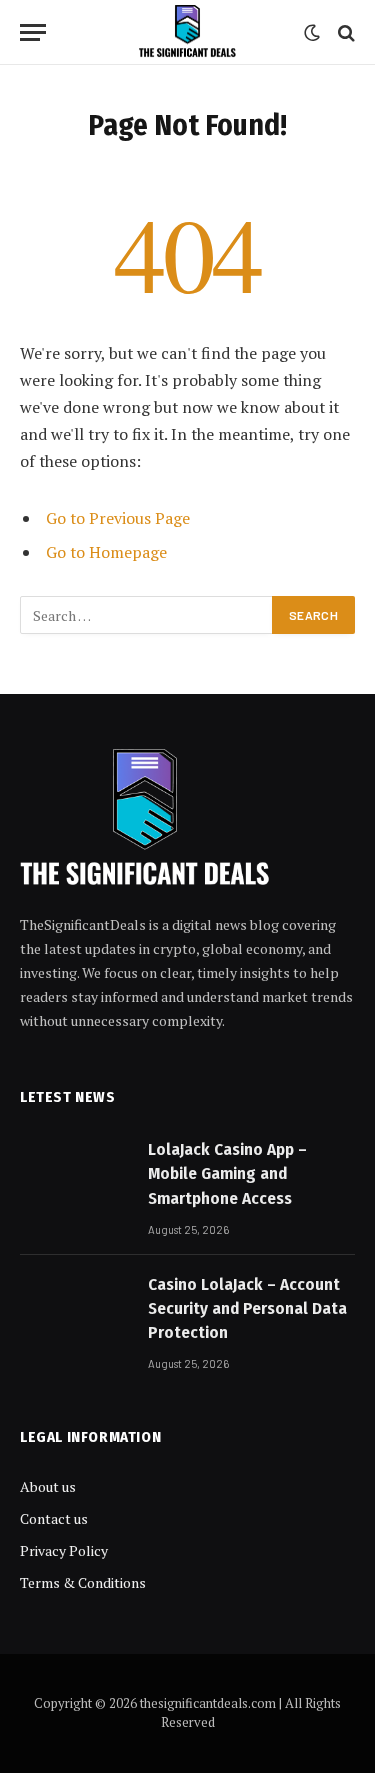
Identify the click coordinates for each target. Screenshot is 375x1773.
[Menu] (33, 32)
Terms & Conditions (83, 1582)
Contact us (54, 1518)
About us (48, 1486)
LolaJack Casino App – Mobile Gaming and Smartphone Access (227, 1174)
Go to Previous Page (118, 518)
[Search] (344, 32)
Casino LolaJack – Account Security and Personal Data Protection (247, 1309)
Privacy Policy (64, 1550)
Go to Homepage (106, 552)
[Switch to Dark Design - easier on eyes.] (312, 33)
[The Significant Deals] (187, 32)
